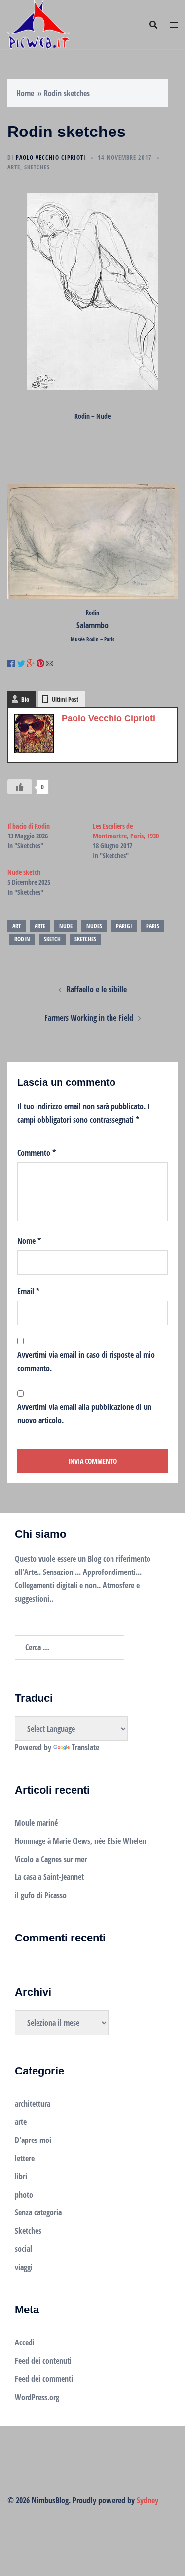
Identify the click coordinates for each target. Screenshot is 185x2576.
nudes (94, 926)
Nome (29, 1241)
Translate (85, 1747)
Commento (37, 1153)
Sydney (148, 2500)
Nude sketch (24, 872)
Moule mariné (36, 1823)
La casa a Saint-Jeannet (49, 1877)
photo (24, 2195)
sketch (52, 939)
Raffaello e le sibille (97, 989)
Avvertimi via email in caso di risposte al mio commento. (86, 1361)
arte (14, 167)
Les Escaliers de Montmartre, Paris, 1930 (126, 831)
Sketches (37, 167)
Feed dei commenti (44, 2379)
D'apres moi (33, 2140)
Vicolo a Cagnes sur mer (51, 1859)
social (23, 2249)
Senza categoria (38, 2212)
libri (21, 2176)
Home (25, 93)
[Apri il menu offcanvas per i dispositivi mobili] (174, 25)
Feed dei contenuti (43, 2361)
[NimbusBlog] (39, 24)
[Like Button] (20, 787)
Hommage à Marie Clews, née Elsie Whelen (80, 1841)
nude (66, 926)
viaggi (24, 2267)
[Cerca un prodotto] (153, 25)
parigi (124, 926)
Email (28, 1291)
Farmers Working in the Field (89, 1018)
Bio (25, 699)
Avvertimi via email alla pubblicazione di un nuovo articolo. (84, 1414)
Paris (153, 926)
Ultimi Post (65, 699)
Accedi (25, 2342)
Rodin (22, 939)
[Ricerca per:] (70, 1647)
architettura (33, 2104)
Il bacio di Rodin (29, 826)
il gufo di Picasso (41, 1895)
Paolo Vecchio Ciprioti (51, 157)
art (17, 926)
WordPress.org (37, 2397)
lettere (25, 2158)
